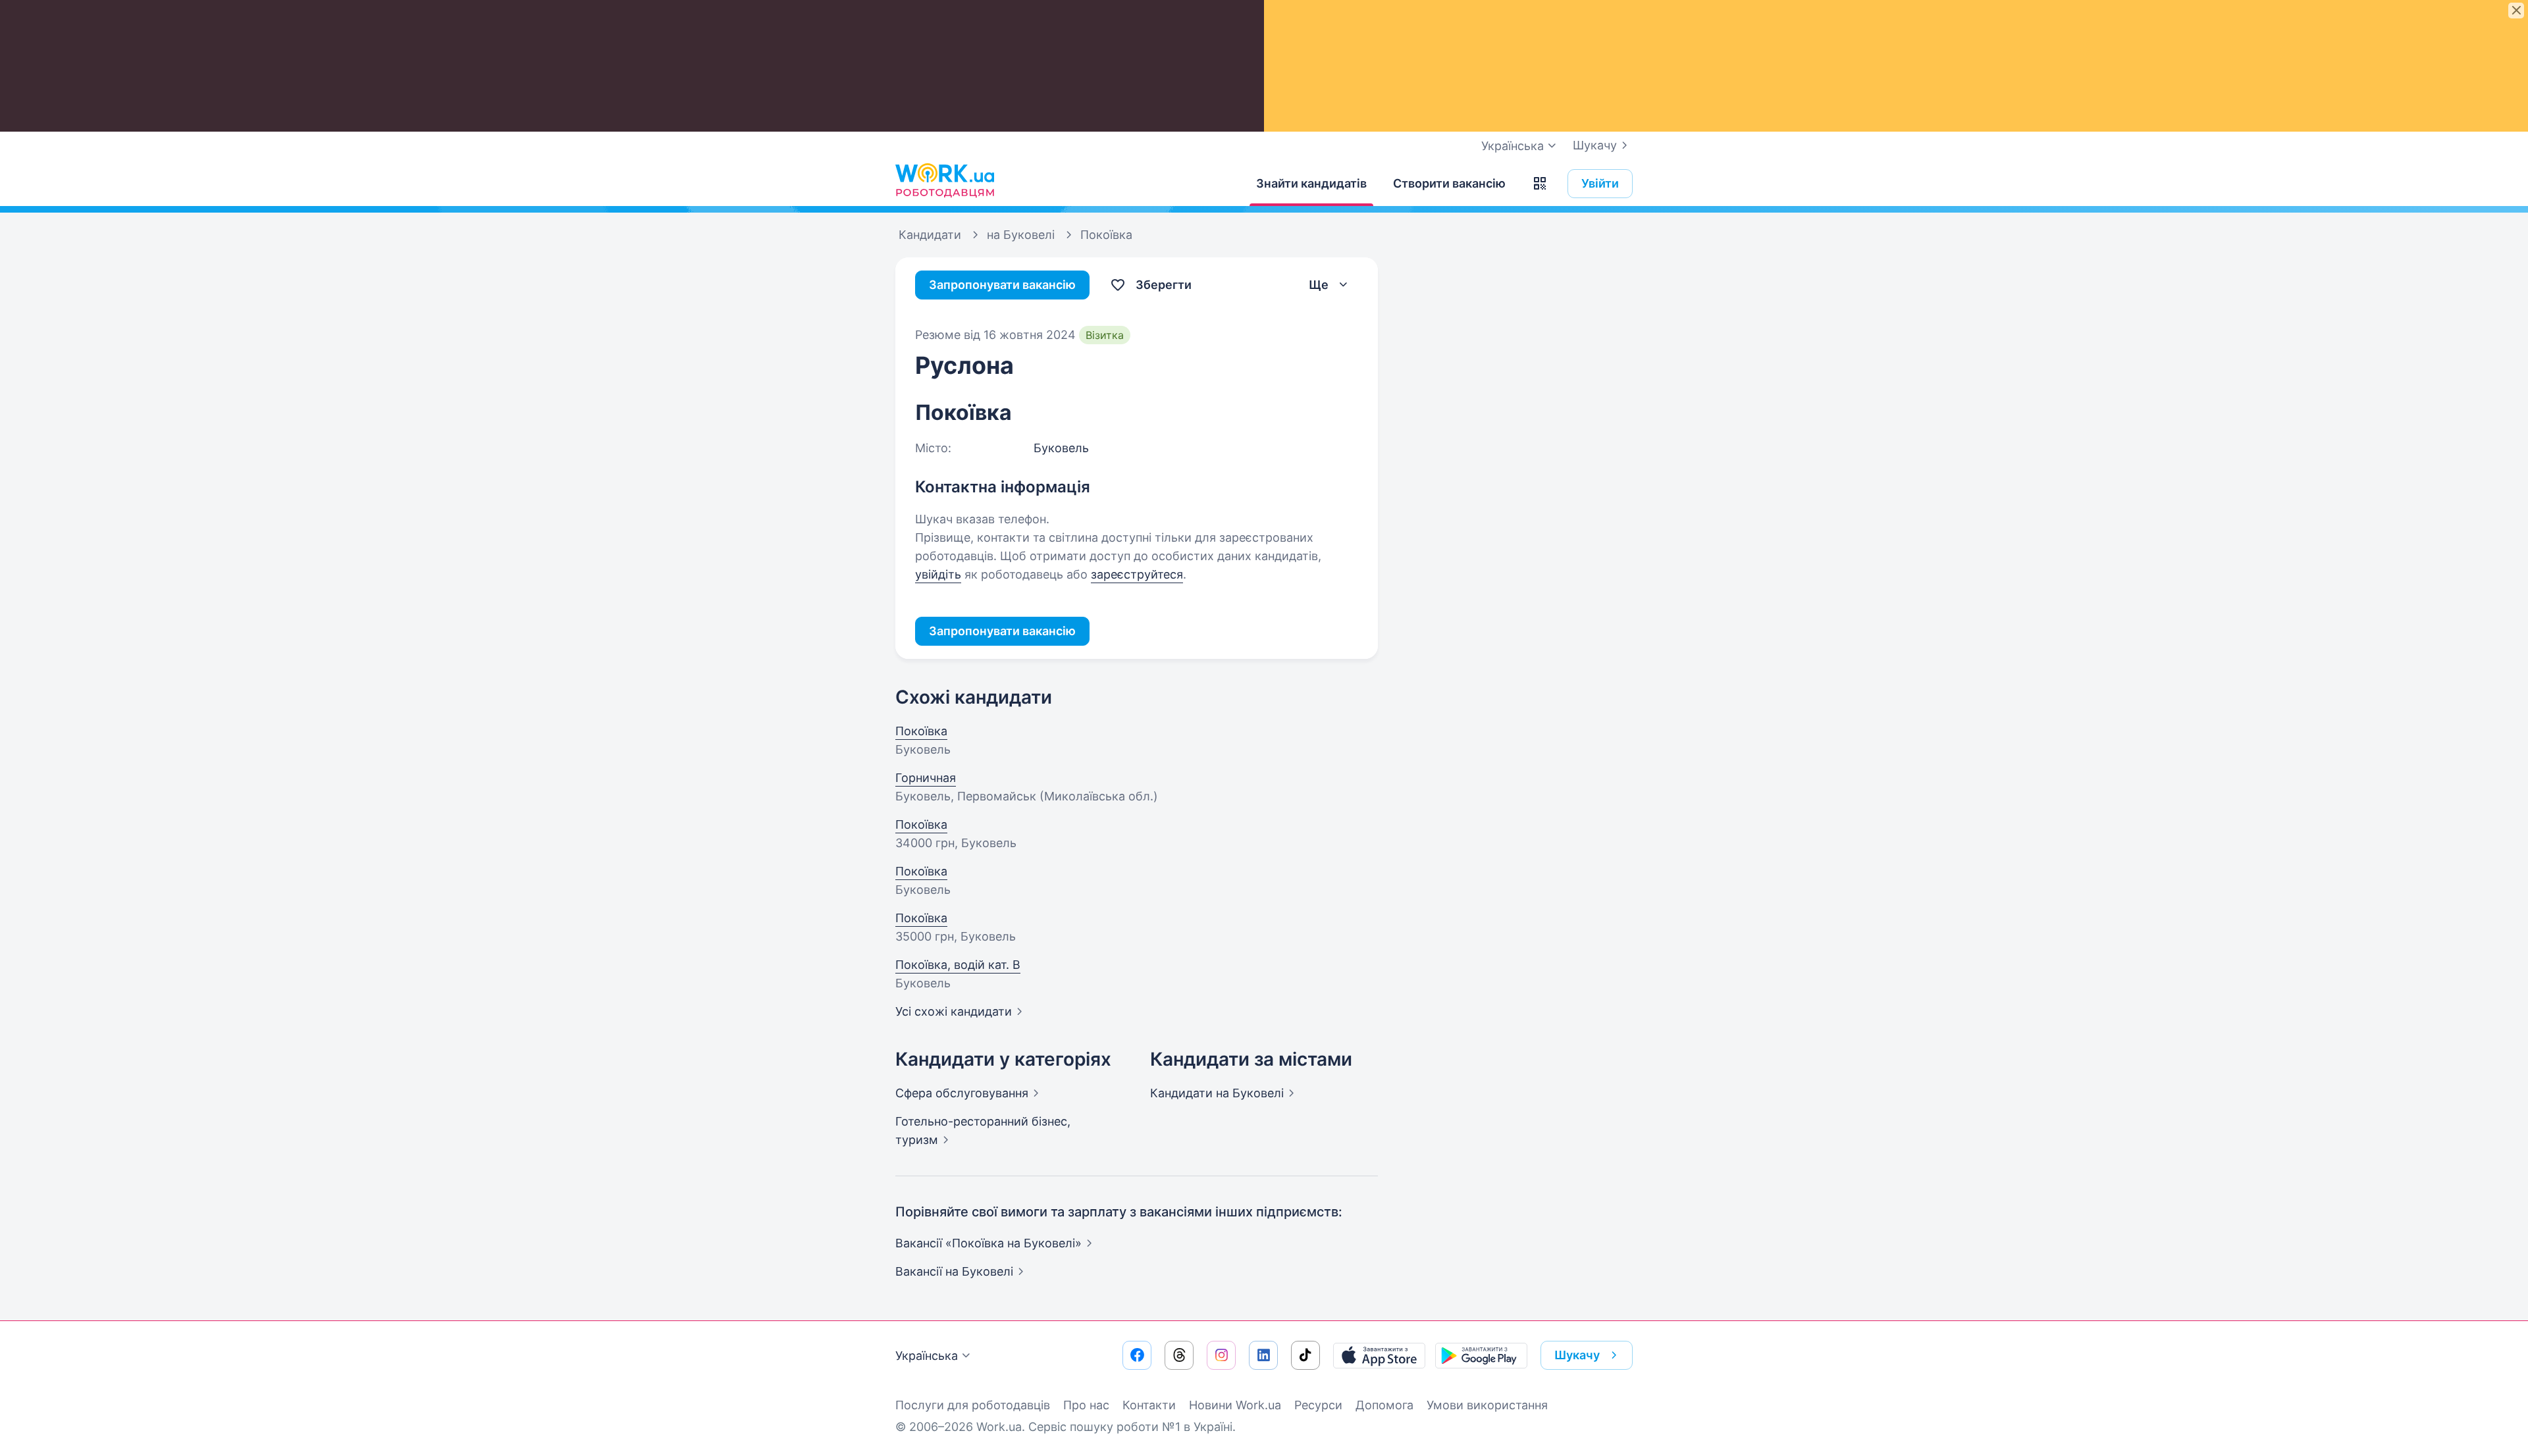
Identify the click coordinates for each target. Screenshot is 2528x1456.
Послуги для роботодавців (973, 1405)
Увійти (1600, 183)
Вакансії (954, 1271)
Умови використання (1487, 1405)
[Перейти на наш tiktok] (1305, 1355)
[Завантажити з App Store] (1379, 1355)
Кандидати (1217, 1093)
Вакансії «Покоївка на (988, 1243)
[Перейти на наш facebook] (1137, 1355)
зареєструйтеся (1137, 574)
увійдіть (938, 574)
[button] (1540, 184)
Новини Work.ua (1235, 1405)
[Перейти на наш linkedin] (1263, 1355)
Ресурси (1318, 1405)
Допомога (1384, 1405)
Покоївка (921, 731)
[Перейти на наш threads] (1179, 1355)
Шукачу (1595, 145)
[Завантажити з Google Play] (1481, 1355)
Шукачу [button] (1577, 1355)
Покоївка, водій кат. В (958, 965)
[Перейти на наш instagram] (1221, 1355)
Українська (927, 1356)
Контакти (1149, 1405)
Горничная (926, 778)
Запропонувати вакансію (1002, 285)
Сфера (962, 1093)
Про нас (1086, 1405)
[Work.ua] (945, 180)
